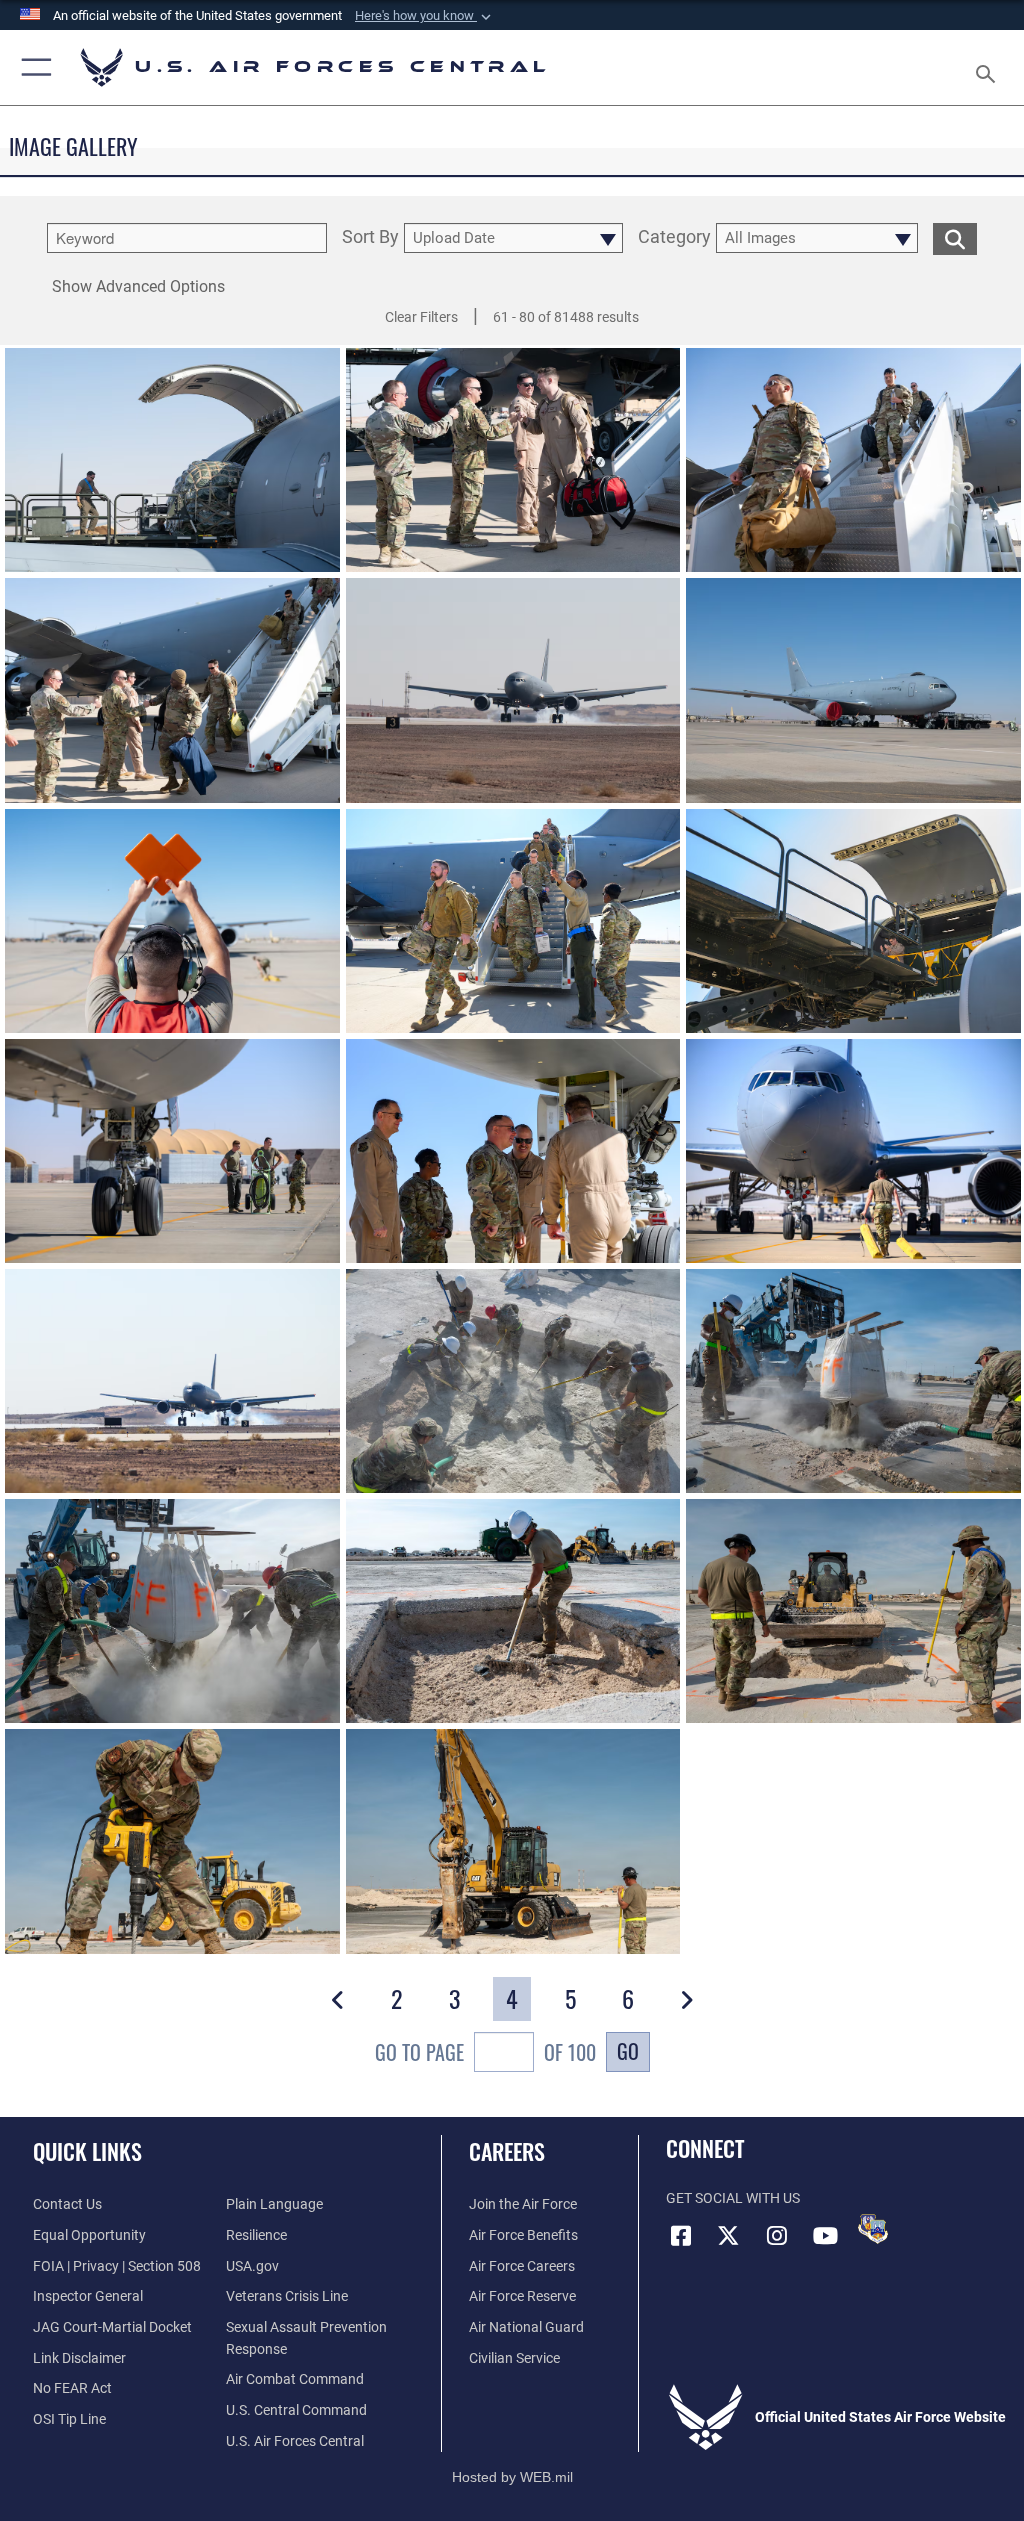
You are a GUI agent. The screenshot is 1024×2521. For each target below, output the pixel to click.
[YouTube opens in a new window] (825, 2236)
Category (674, 237)
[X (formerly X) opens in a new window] (729, 2236)
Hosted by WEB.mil (512, 2477)
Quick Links (87, 2151)
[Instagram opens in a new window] (777, 2236)
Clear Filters (421, 317)
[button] (425, 16)
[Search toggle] (989, 67)
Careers (507, 2151)
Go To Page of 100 (485, 2052)
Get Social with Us (733, 2198)
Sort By (370, 237)
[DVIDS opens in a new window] (873, 2229)
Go (628, 2051)
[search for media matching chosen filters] (955, 237)
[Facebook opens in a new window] (681, 2236)
